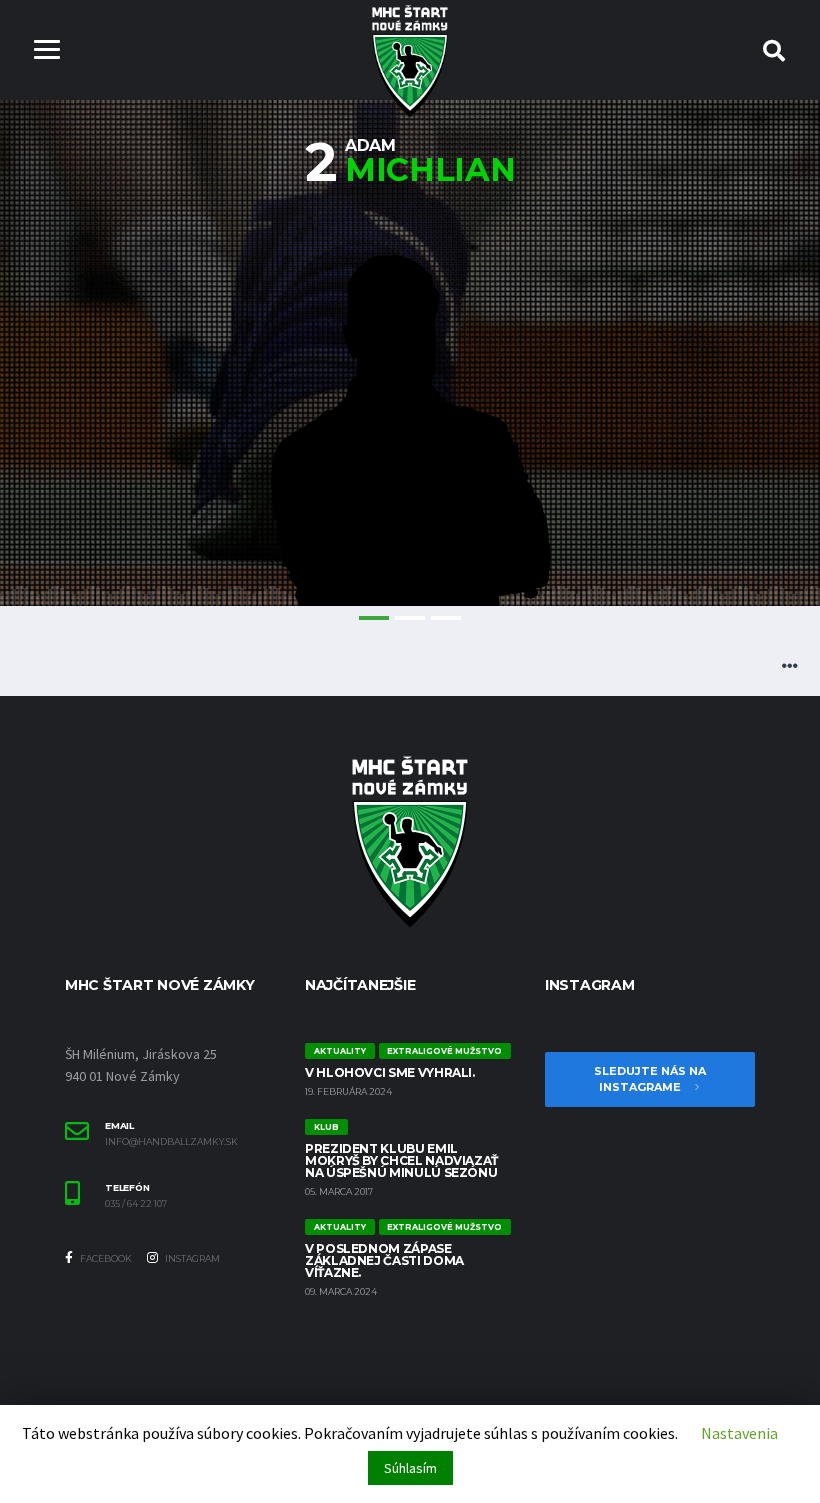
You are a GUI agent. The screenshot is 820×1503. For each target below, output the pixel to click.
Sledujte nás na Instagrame (650, 1079)
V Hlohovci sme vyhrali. (390, 1072)
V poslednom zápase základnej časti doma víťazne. (384, 1260)
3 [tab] (446, 618)
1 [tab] (374, 618)
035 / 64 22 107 (136, 1204)
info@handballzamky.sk (171, 1142)
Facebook (105, 1258)
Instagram (191, 1258)
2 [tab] (410, 618)
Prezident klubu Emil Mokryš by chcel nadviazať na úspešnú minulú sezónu (401, 1160)
